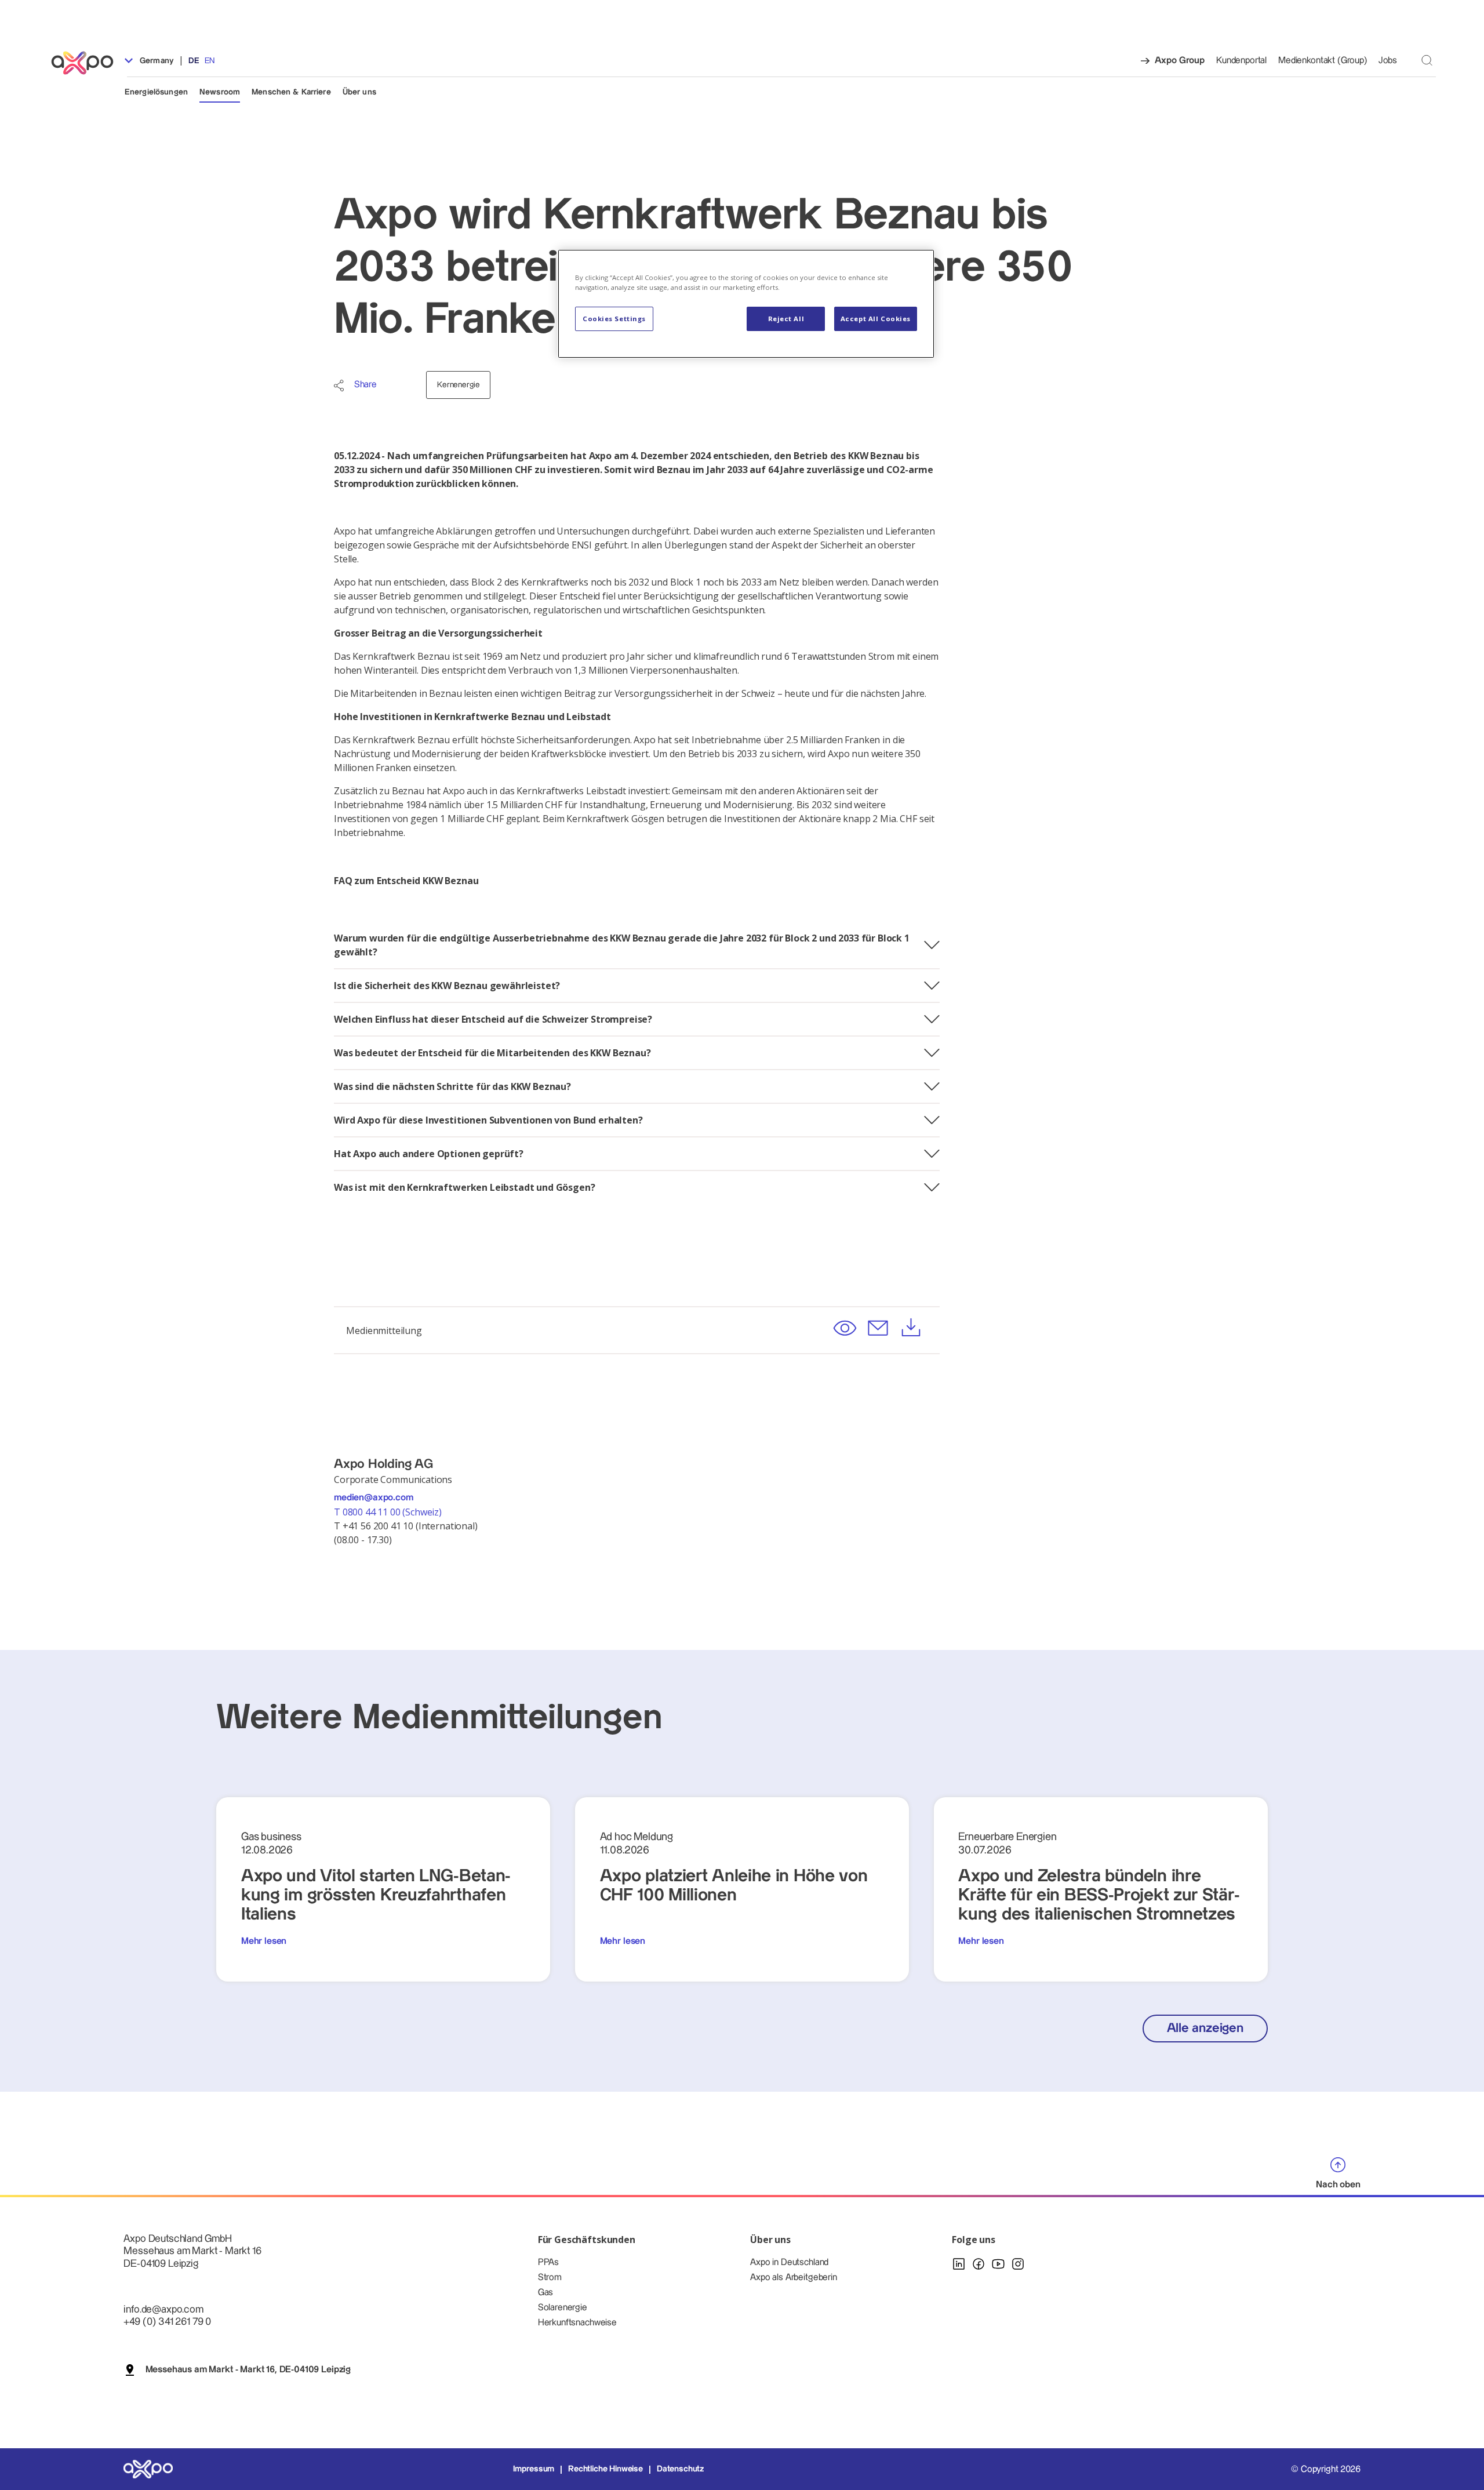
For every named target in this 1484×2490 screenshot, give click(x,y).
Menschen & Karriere (291, 92)
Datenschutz (680, 2469)
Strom (550, 2278)
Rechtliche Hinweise (605, 2469)
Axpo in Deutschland (789, 2262)
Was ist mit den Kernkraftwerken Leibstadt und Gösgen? (465, 1187)
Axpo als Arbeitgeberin (793, 2278)
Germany (156, 61)
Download (911, 1328)
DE (194, 61)
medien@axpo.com (374, 1498)
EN (210, 61)
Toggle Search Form (1427, 60)
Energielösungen (156, 92)
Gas (546, 2293)
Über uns (359, 92)
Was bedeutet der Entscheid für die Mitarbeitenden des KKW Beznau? (492, 1053)
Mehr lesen (264, 1941)
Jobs (1388, 61)
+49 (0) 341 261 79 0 (167, 2322)
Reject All (786, 319)
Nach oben (1338, 2185)
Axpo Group (1180, 61)
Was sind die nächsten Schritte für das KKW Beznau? (452, 1086)
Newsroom (220, 92)
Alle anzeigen (1205, 2028)
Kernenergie (458, 385)
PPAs (548, 2262)
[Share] (339, 386)
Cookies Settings (614, 319)
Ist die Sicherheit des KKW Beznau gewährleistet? (447, 986)
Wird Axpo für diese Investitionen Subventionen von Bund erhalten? (488, 1120)
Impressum (534, 2469)
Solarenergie (563, 2308)
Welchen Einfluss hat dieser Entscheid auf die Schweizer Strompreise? (493, 1019)
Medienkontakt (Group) (1323, 61)
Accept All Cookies (876, 319)
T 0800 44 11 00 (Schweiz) (389, 1512)
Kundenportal (1241, 61)
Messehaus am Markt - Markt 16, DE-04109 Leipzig (248, 2370)
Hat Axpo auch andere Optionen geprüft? (429, 1154)
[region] (746, 304)
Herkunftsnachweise (577, 2323)
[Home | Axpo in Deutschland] (88, 63)
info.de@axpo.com (163, 2309)
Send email (878, 1328)
